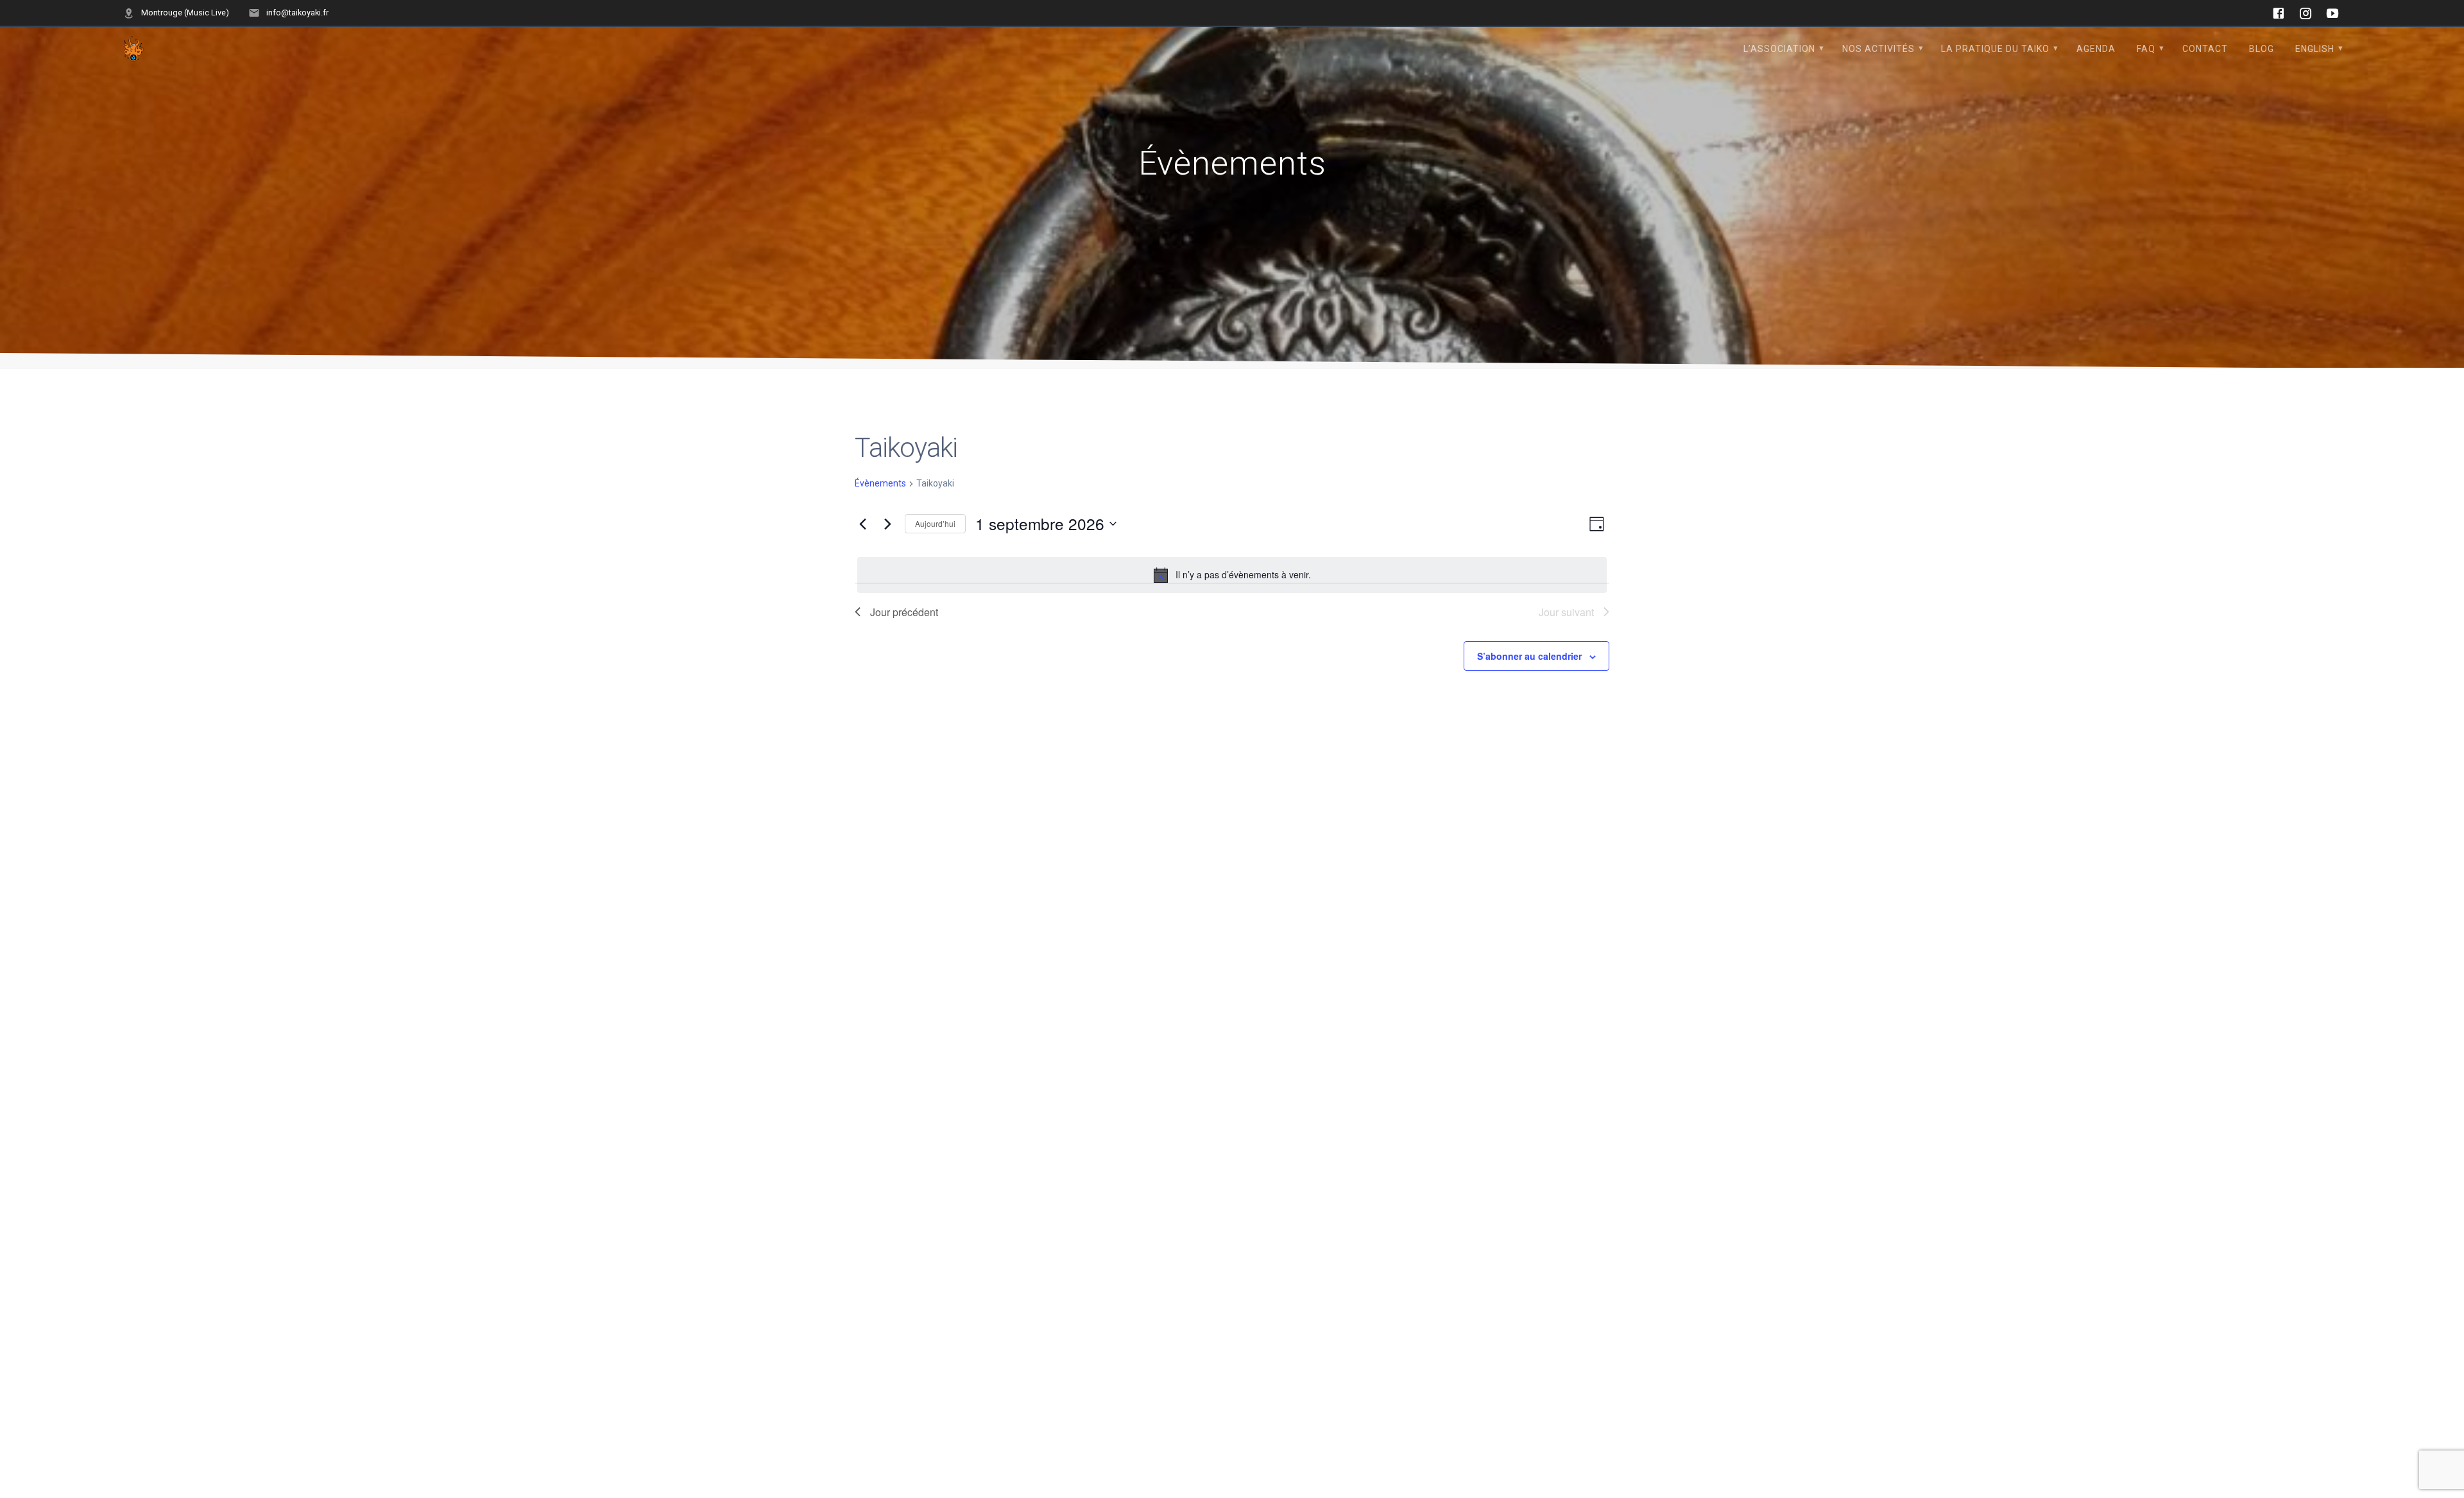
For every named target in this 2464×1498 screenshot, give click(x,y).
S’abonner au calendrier (1529, 656)
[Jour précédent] (862, 524)
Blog (2262, 49)
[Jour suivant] (887, 524)
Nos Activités (1878, 49)
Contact (2205, 49)
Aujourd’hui (935, 523)
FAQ (2146, 49)
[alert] (1232, 575)
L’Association (1779, 49)
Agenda (2096, 49)
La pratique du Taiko (1995, 49)
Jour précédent (904, 612)
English (2315, 49)
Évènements (880, 483)
